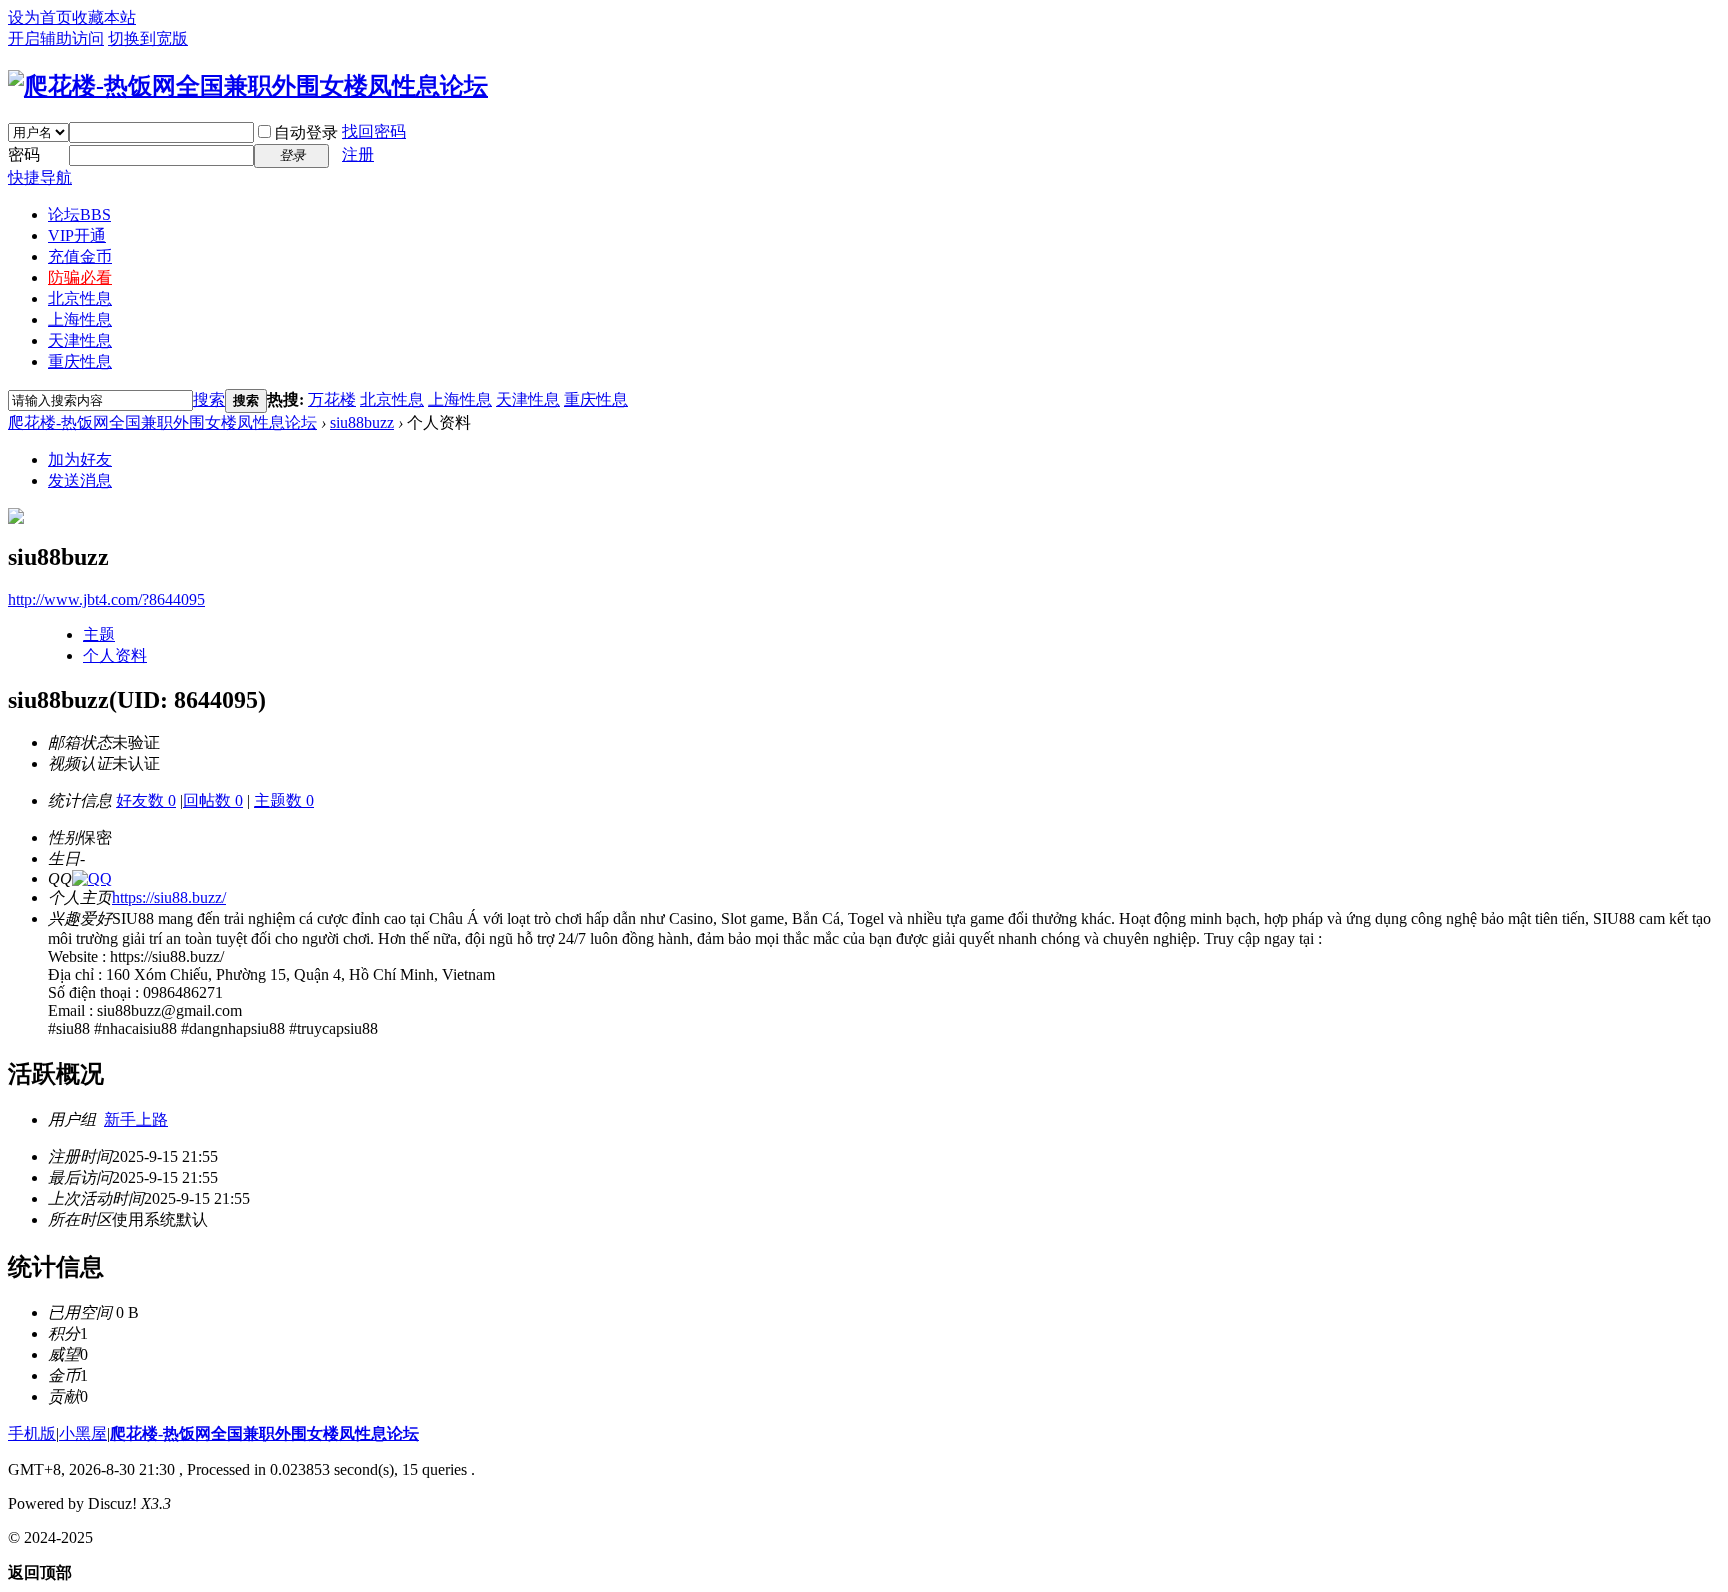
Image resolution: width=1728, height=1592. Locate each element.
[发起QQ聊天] (92, 878)
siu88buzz (362, 422)
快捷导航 (40, 177)
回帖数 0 (213, 800)
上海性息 (80, 319)
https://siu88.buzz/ (169, 897)
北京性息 (80, 298)
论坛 (79, 214)
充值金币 (80, 256)
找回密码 (374, 131)
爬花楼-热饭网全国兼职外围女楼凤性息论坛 (162, 422)
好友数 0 (146, 800)
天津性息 (80, 340)
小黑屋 (83, 1433)
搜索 (209, 399)
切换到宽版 (148, 38)
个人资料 (115, 655)
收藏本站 (104, 17)
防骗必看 (80, 277)
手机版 (32, 1433)
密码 (24, 154)
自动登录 (306, 132)
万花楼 (332, 399)
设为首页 (40, 17)
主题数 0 (284, 800)
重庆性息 (80, 361)
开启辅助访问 (56, 38)
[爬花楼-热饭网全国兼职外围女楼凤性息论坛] (248, 86)
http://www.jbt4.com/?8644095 (106, 599)
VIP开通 (77, 235)
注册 (358, 154)
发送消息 (80, 480)
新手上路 (136, 1119)
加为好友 (80, 459)
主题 (99, 634)
